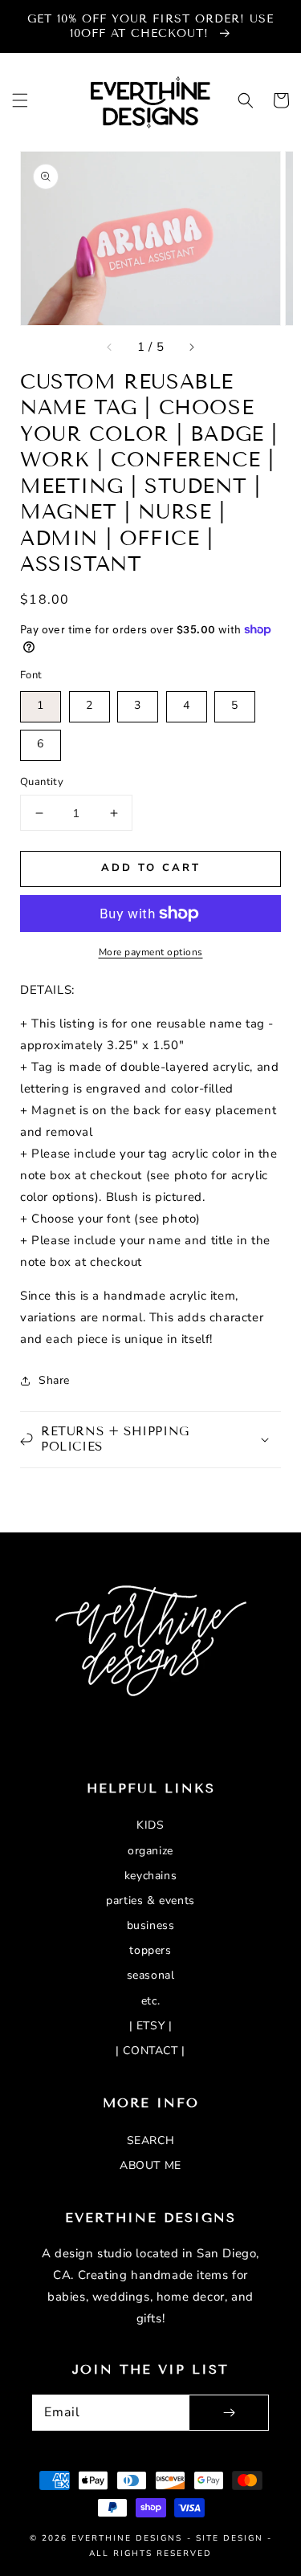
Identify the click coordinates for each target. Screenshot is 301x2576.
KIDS (150, 1825)
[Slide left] (110, 348)
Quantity (42, 782)
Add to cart (151, 868)
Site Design (230, 2538)
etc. (150, 2001)
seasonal (151, 1975)
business (151, 1925)
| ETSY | (151, 2026)
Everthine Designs (127, 2538)
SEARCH (151, 2141)
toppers (150, 1950)
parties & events (150, 1900)
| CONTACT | (150, 2051)
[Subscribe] (229, 2413)
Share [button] (54, 1380)
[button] (20, 100)
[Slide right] (191, 348)
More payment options (151, 952)
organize (150, 1851)
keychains (150, 1876)
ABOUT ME (150, 2165)
